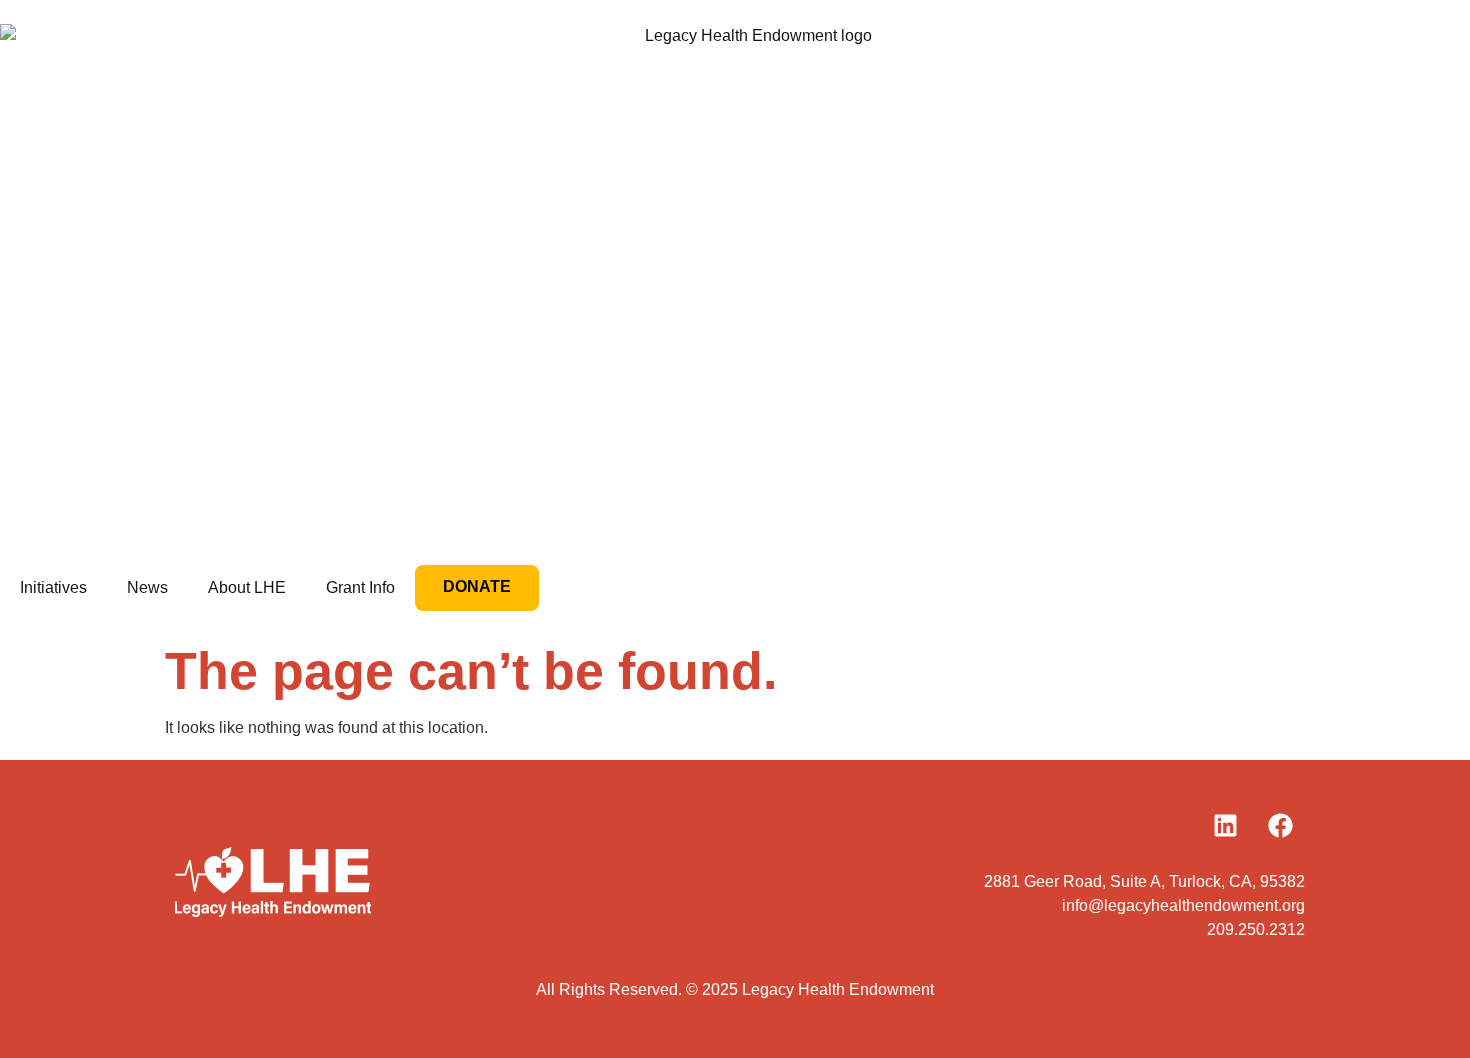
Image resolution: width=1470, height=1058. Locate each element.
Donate (477, 586)
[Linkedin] (1225, 825)
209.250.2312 (1256, 929)
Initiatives (53, 587)
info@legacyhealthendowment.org (1183, 905)
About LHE (247, 587)
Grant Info (360, 587)
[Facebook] (1280, 825)
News (147, 587)
